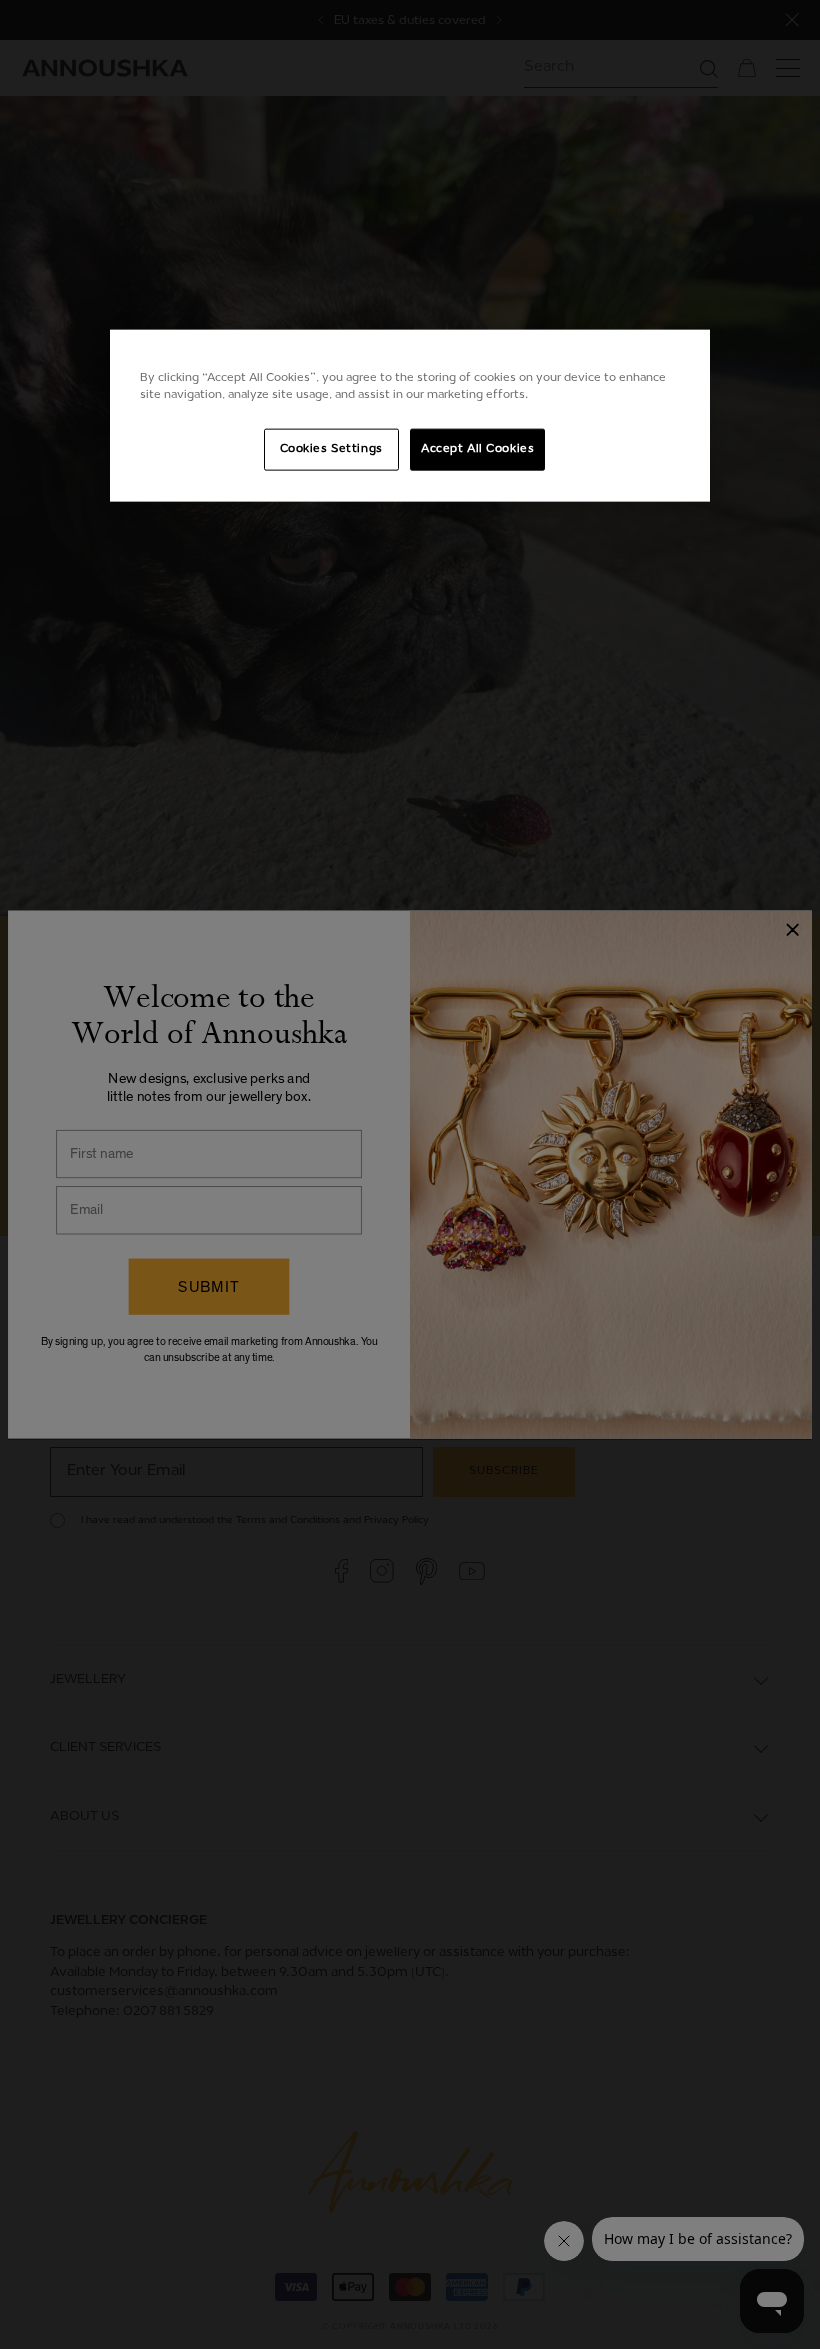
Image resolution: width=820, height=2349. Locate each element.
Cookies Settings (331, 449)
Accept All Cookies (477, 449)
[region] (410, 416)
